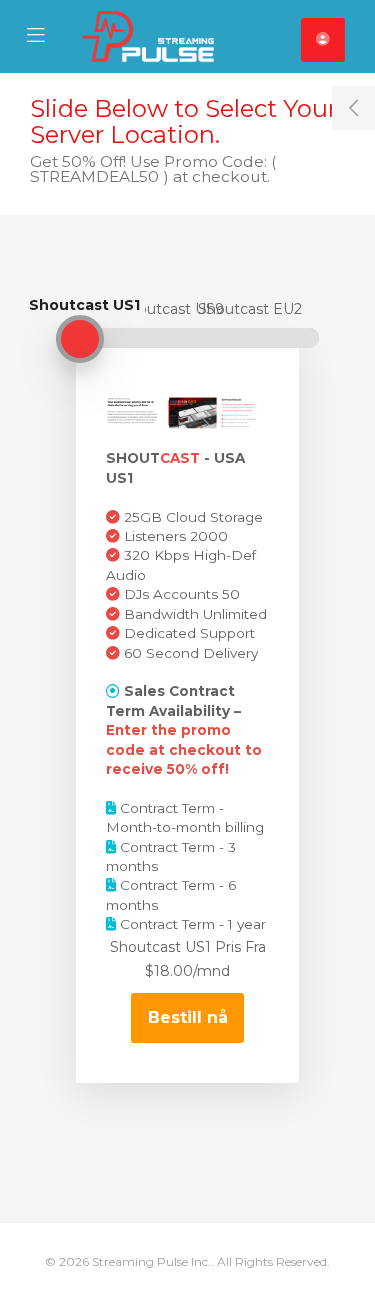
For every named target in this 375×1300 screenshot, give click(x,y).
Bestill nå (188, 1017)
